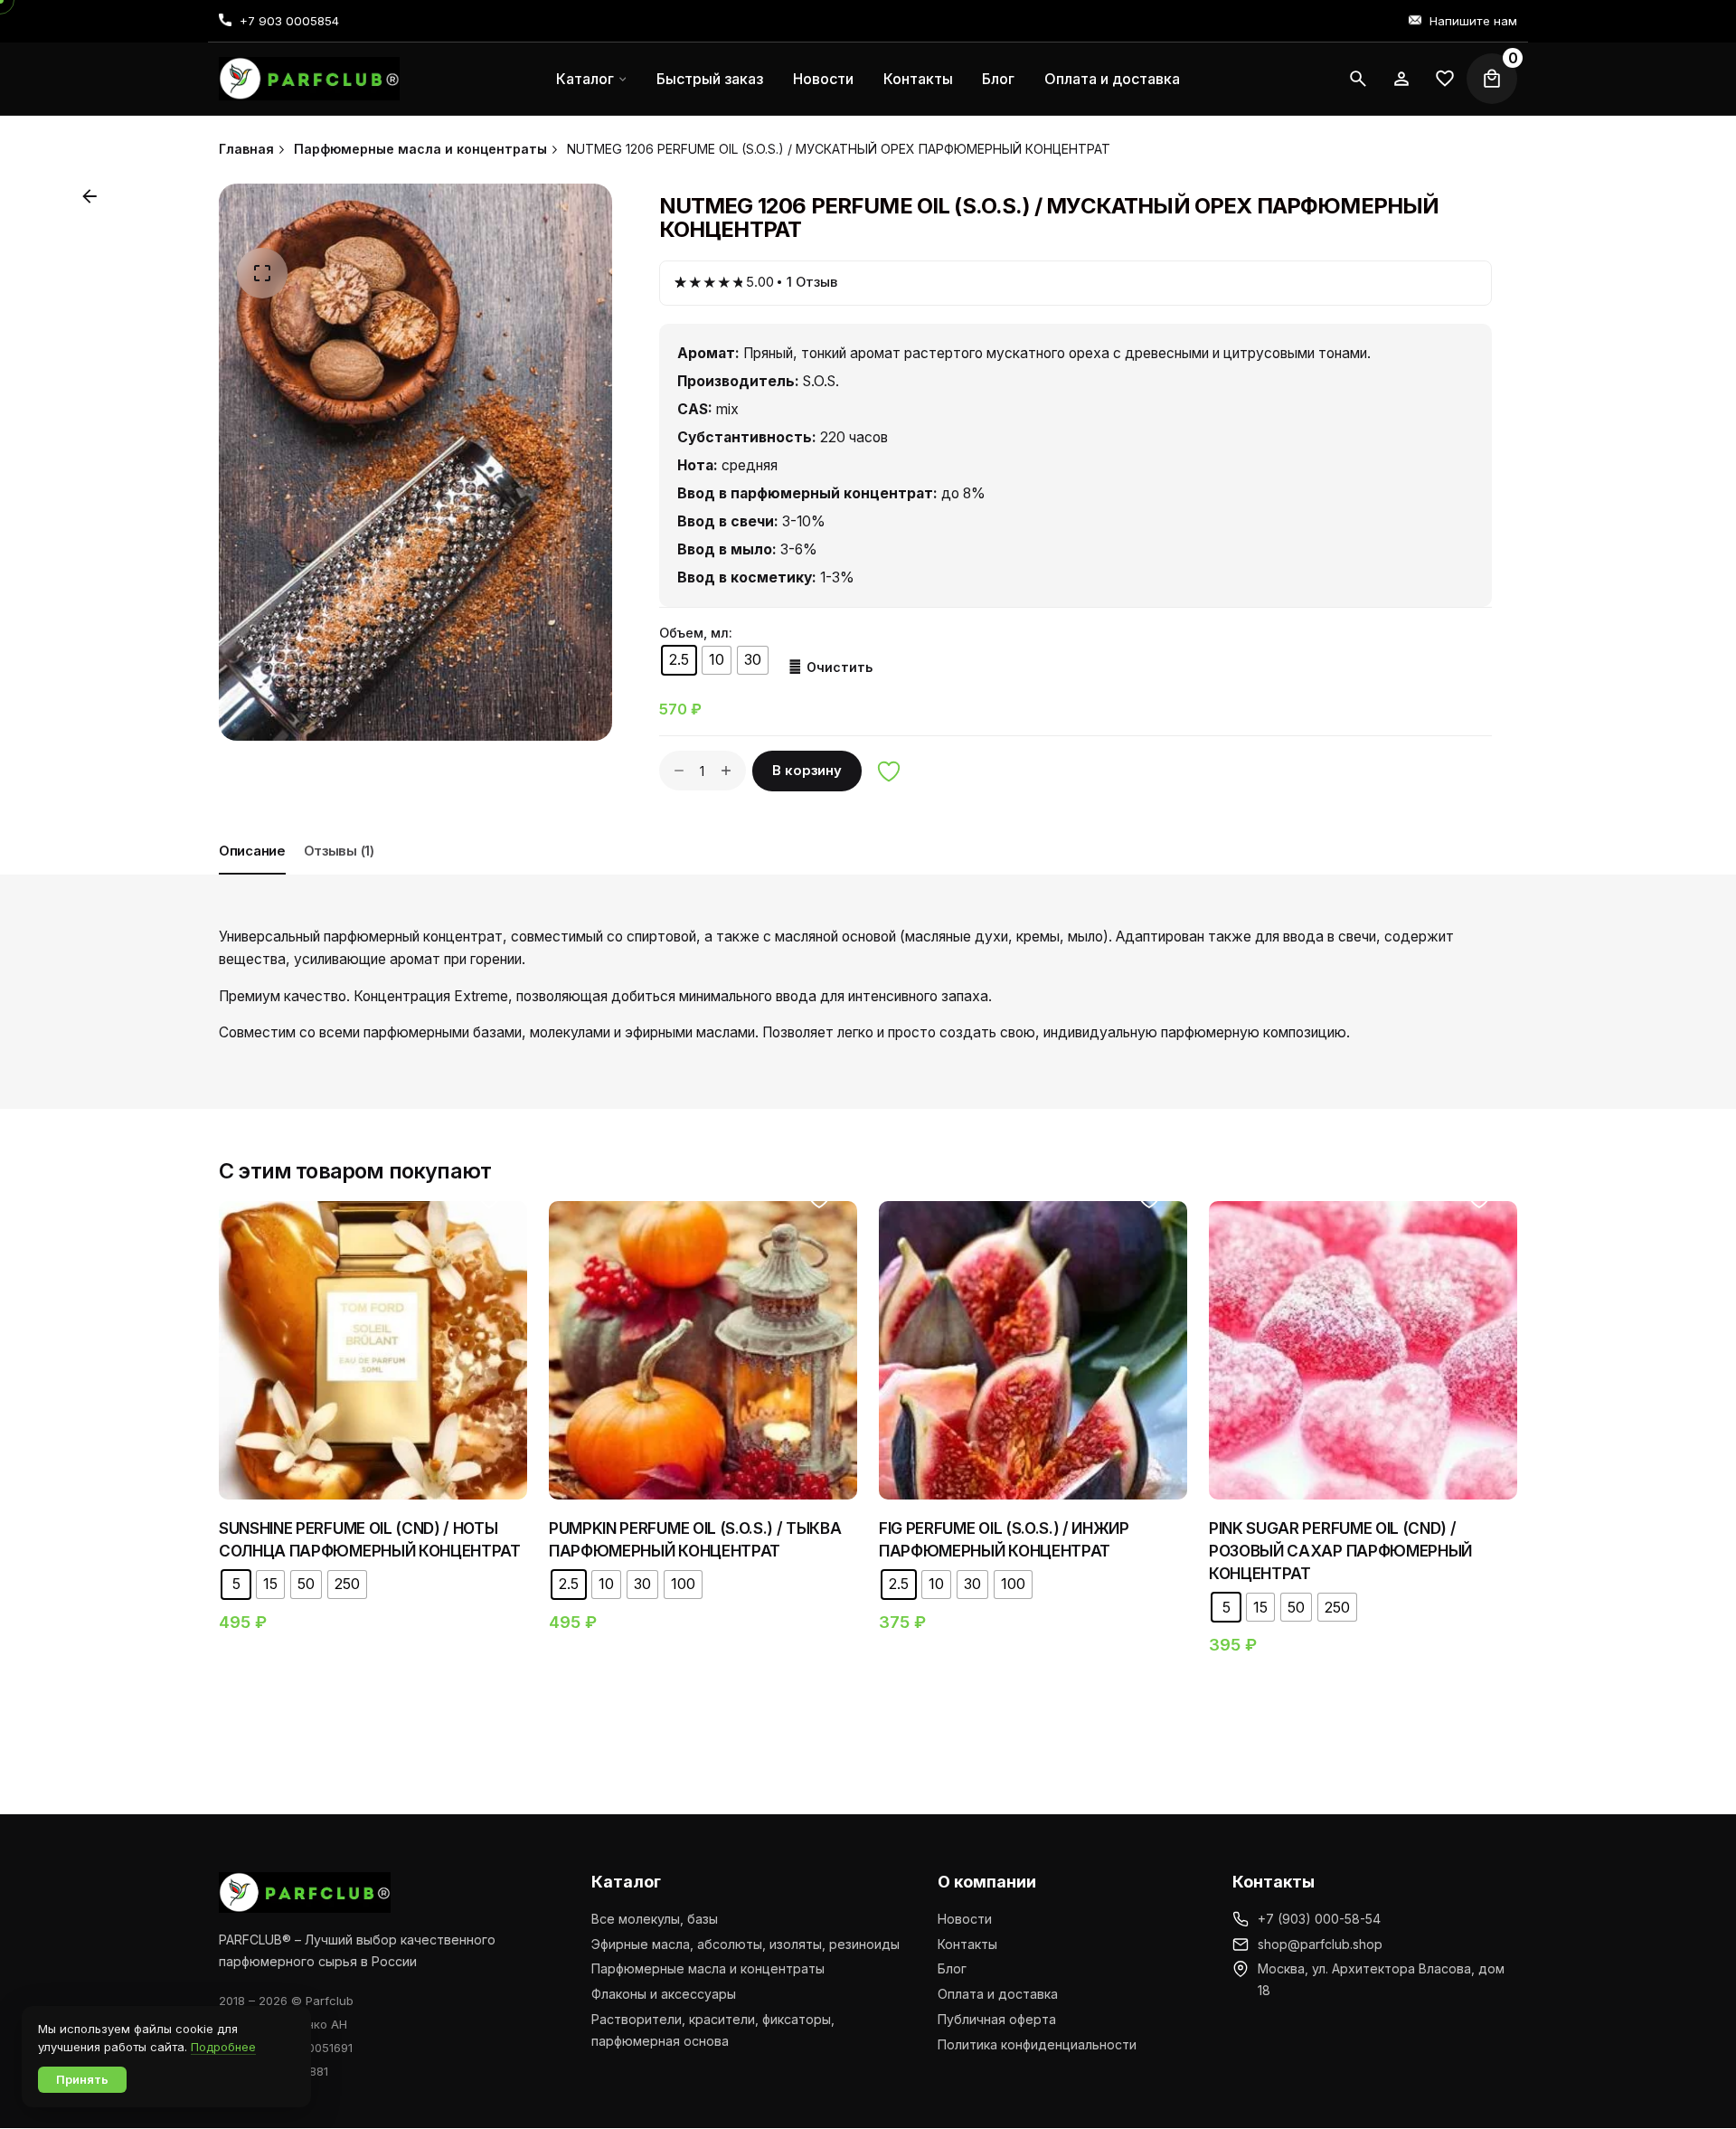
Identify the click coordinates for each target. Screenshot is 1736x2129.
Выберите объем (373, 1428)
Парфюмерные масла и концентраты (708, 1968)
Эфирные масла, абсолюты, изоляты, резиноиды (745, 1944)
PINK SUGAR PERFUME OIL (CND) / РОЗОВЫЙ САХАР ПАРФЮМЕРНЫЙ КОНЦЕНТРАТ (1340, 1551)
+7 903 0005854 (289, 21)
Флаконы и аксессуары (664, 1994)
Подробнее (223, 2047)
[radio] (679, 660)
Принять (82, 2079)
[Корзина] (1492, 79)
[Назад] (90, 196)
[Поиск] (1358, 79)
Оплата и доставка (998, 1994)
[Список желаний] (1401, 79)
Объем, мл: (696, 633)
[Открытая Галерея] (262, 273)
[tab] (252, 874)
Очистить (840, 667)
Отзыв (812, 282)
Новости (965, 1919)
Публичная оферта (997, 2019)
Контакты (967, 1944)
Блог (952, 1968)
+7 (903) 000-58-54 (1319, 1919)
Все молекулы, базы (655, 1919)
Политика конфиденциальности (1037, 2044)
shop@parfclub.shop (1320, 1944)
